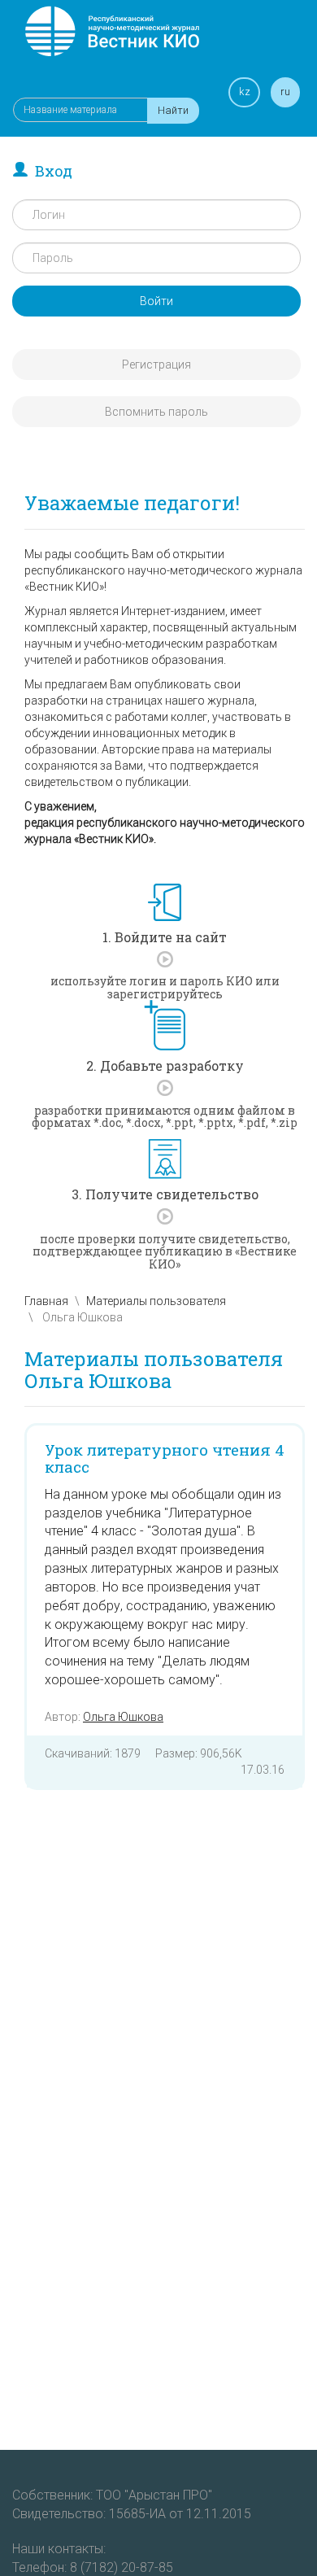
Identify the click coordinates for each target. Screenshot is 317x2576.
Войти (156, 301)
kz (245, 92)
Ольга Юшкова (123, 1717)
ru (285, 92)
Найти (173, 110)
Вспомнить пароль (156, 412)
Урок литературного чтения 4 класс (165, 1458)
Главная (46, 1301)
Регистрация (156, 365)
